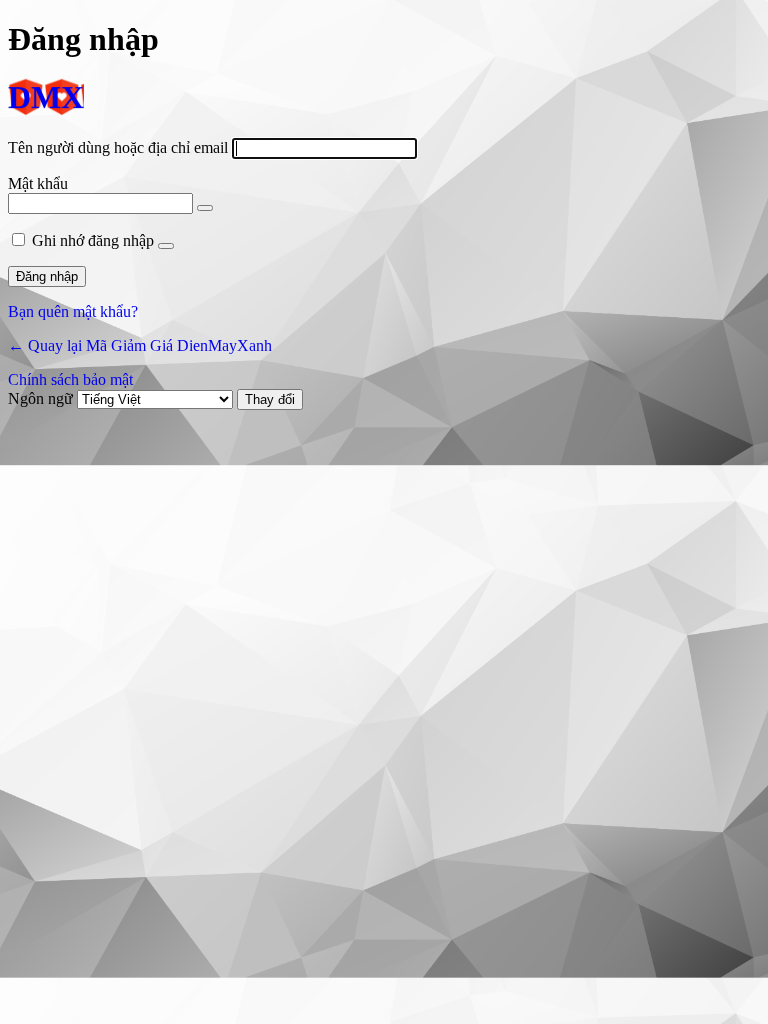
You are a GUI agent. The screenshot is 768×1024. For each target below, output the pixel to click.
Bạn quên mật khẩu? (73, 311)
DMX (46, 98)
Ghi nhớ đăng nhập (93, 240)
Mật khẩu (38, 183)
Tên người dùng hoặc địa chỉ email (118, 147)
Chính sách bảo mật (70, 379)
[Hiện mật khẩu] (205, 208)
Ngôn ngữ (40, 398)
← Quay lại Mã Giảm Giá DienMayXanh (140, 345)
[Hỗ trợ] (166, 246)
